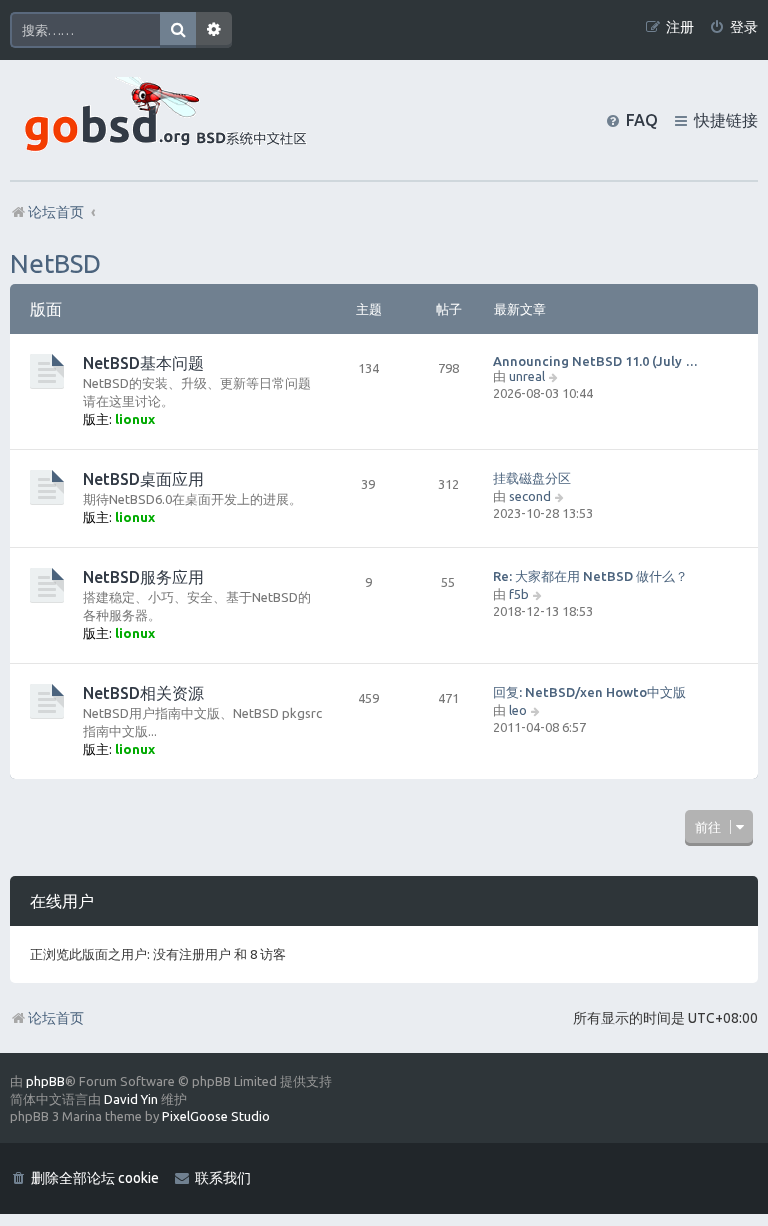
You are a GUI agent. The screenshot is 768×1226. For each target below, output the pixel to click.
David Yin (131, 1099)
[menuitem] (733, 27)
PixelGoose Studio (216, 1116)
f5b (519, 594)
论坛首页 (56, 1018)
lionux (135, 419)
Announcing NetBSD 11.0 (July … (595, 361)
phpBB (45, 1081)
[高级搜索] (214, 30)
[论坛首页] (161, 120)
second (530, 496)
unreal (527, 376)
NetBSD (55, 263)
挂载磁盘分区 (532, 478)
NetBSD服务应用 (143, 577)
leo (518, 710)
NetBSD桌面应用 (143, 479)
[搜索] (178, 30)
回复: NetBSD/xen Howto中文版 (589, 692)
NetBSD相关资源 (143, 693)
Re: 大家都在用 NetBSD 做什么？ (590, 576)
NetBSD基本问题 (143, 363)
